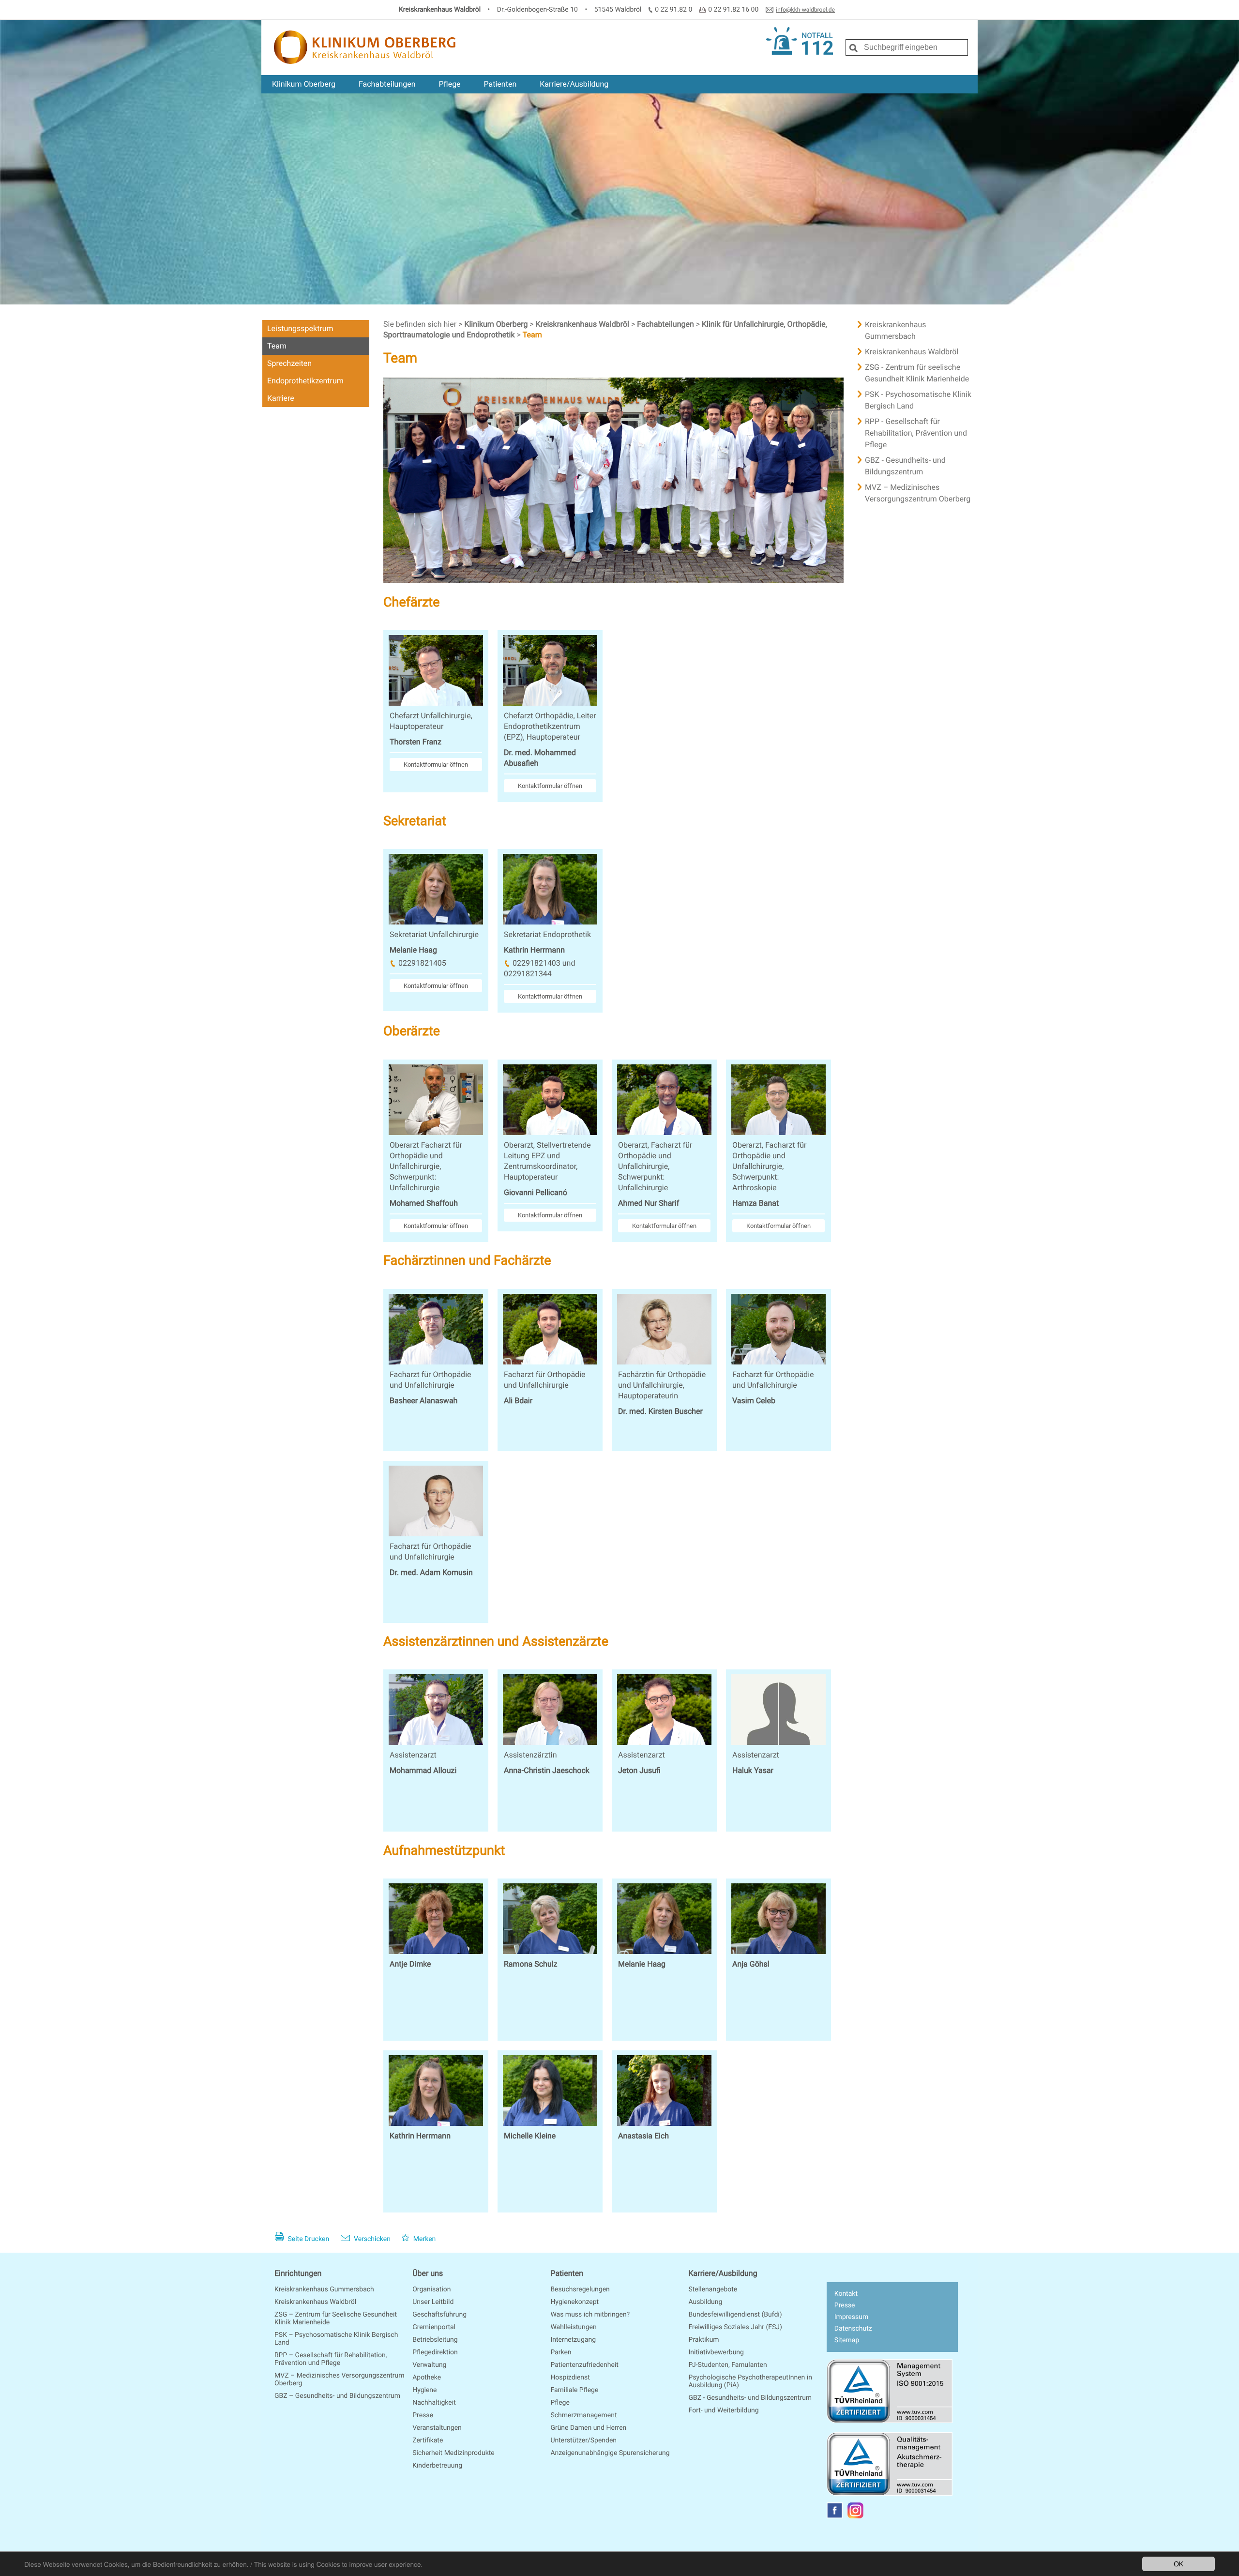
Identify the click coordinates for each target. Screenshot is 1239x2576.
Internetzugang (573, 2340)
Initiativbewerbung (716, 2352)
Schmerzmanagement (583, 2415)
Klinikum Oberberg (304, 84)
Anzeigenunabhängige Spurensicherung (610, 2453)
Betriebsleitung (435, 2340)
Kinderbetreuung (437, 2466)
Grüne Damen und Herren (588, 2428)
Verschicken (371, 2239)
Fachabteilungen (387, 84)
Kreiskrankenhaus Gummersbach (896, 330)
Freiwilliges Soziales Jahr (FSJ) (735, 2327)
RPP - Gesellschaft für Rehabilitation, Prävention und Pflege (916, 433)
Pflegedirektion (435, 2352)
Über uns (428, 2273)
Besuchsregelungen (580, 2289)
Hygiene (424, 2390)
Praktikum (704, 2340)
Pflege (449, 84)
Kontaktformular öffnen (436, 765)
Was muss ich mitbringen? (590, 2315)
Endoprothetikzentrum (305, 381)
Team (277, 346)
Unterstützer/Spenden (583, 2440)
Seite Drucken (308, 2239)
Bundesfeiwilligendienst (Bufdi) (735, 2315)
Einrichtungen (298, 2273)
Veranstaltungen (437, 2428)
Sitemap (847, 2340)
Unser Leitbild (433, 2302)
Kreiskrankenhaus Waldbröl (583, 324)
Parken (561, 2352)
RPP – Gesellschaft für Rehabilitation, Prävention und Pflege (331, 2359)
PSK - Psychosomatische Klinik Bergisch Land (918, 400)
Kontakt (846, 2294)
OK (1179, 2563)
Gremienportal (434, 2327)
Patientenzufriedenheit (584, 2365)
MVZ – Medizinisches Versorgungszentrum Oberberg (918, 493)
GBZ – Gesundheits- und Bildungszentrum (337, 2396)
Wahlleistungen (573, 2327)
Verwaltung (429, 2365)
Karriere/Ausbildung (574, 84)
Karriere (281, 398)
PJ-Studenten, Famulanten (728, 2365)
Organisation (431, 2289)
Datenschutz (853, 2329)
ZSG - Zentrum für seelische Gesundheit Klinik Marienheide (917, 373)
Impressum (851, 2317)
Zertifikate (428, 2440)
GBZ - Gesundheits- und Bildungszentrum (905, 466)
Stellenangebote (713, 2289)
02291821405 (422, 963)
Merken (423, 2239)
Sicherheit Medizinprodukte (453, 2453)
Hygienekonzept (574, 2302)
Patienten (500, 84)
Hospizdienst (570, 2378)
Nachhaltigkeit (434, 2403)
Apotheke (427, 2378)
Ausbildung (706, 2302)
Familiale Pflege (574, 2390)
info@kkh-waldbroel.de (805, 10)
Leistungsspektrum (300, 328)
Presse (423, 2415)
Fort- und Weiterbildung (724, 2410)
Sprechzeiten (289, 363)
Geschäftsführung (439, 2315)
